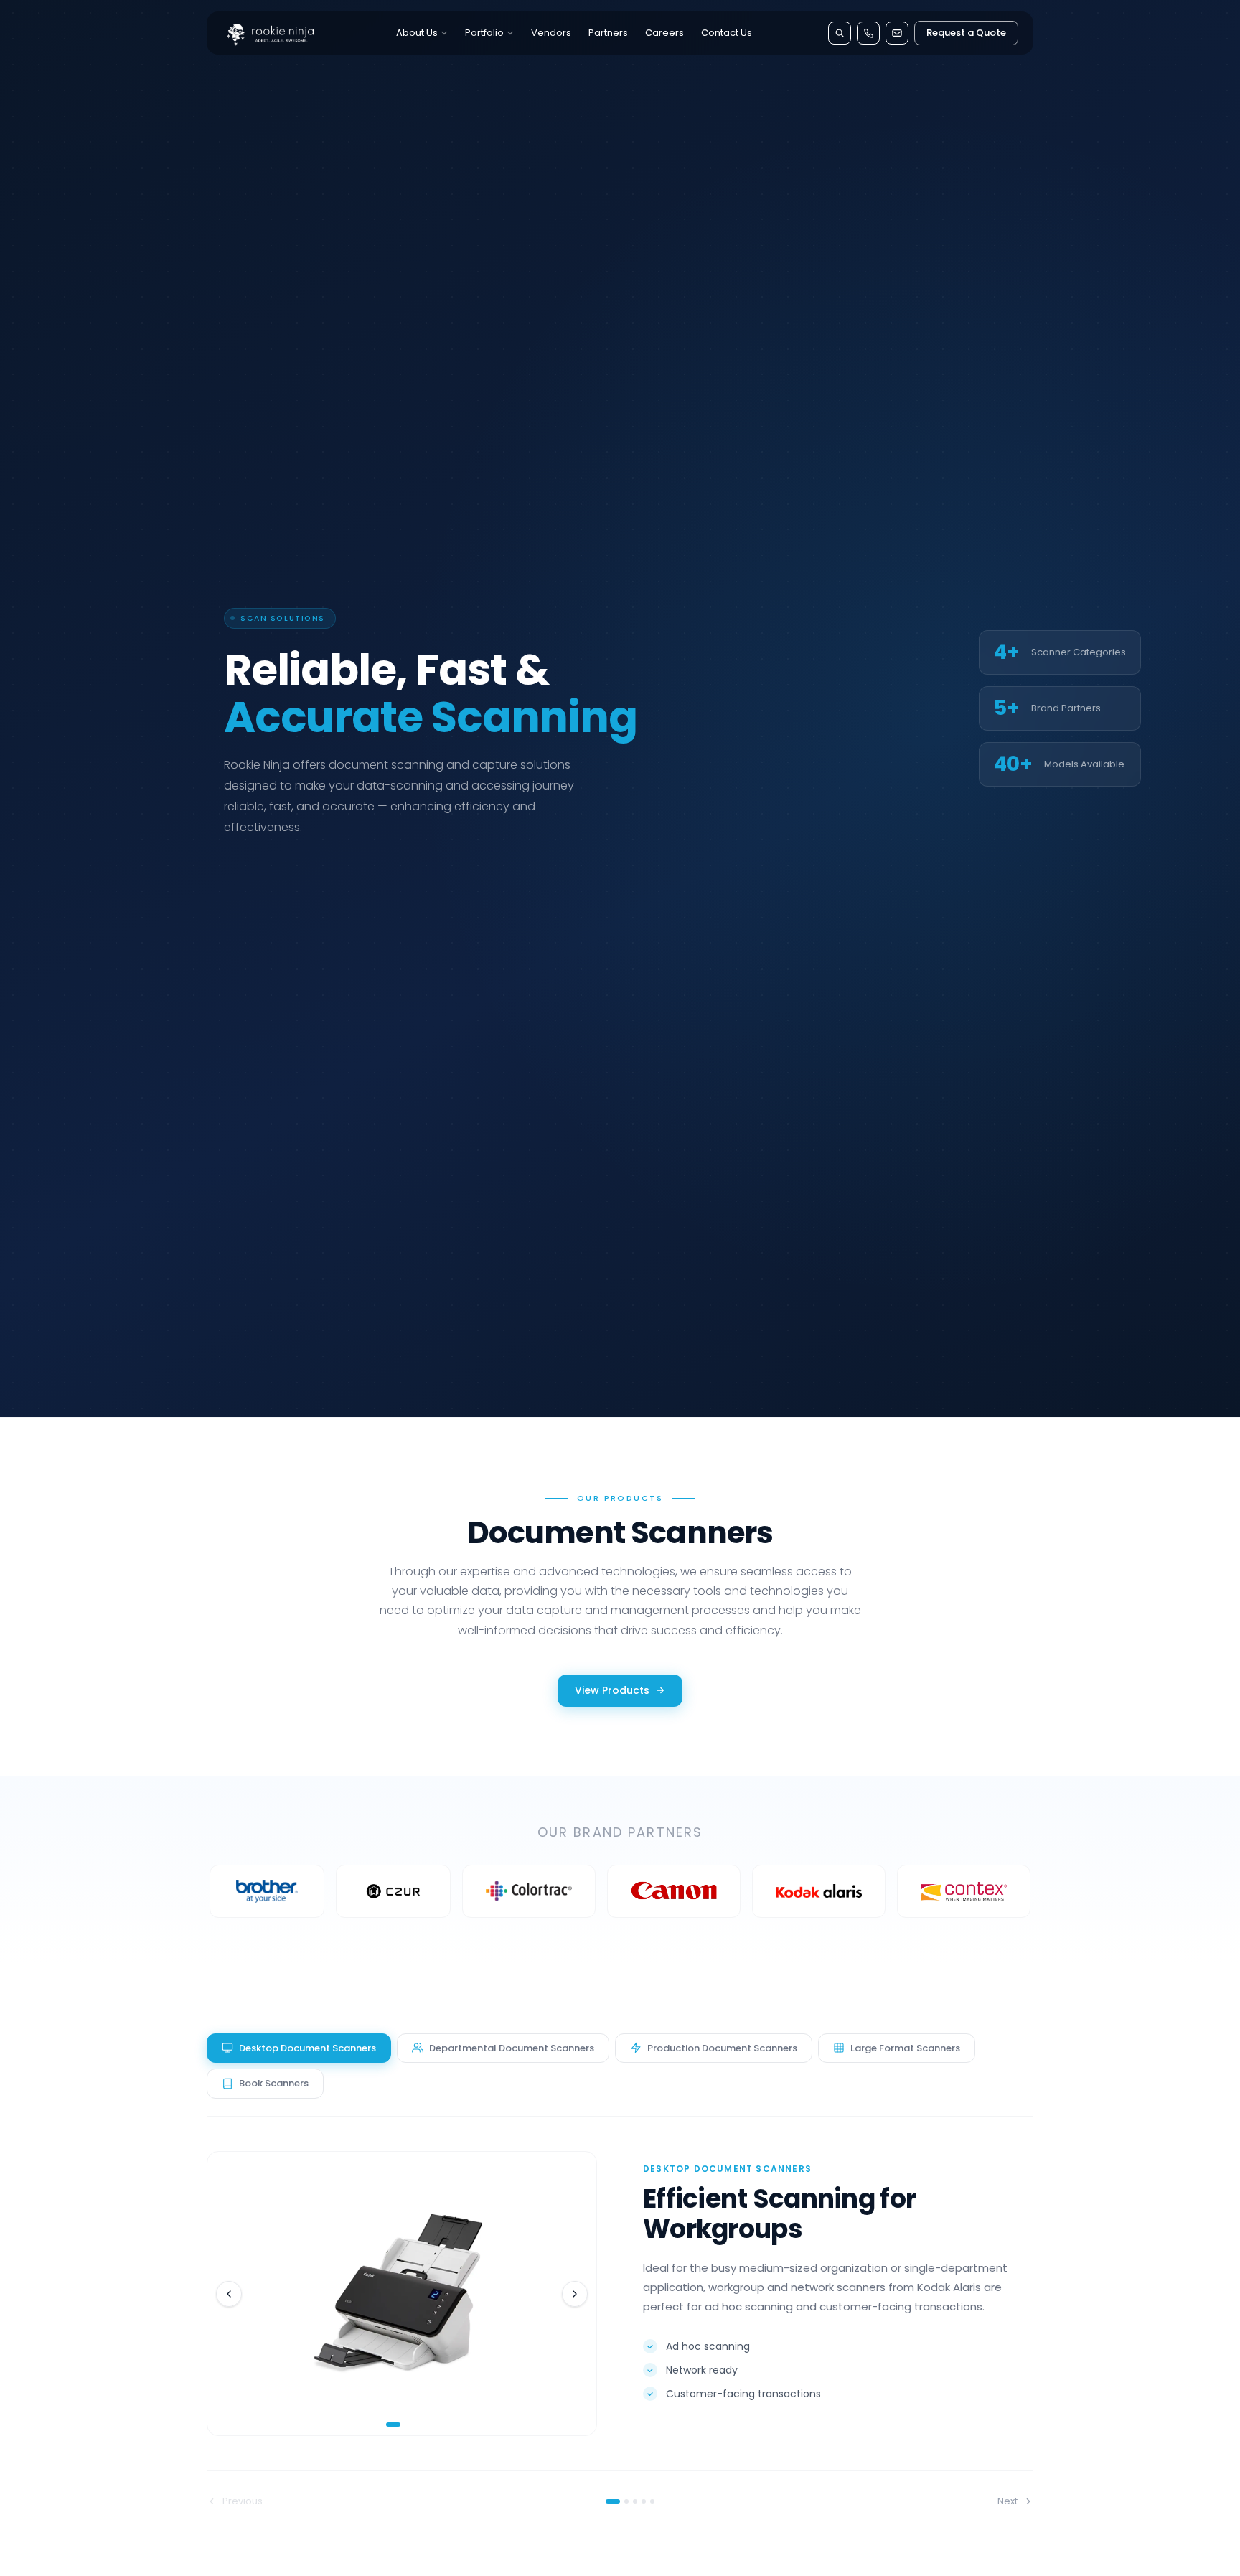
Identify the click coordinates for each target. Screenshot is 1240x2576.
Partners (608, 33)
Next (1007, 2501)
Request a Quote (966, 33)
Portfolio (484, 33)
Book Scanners (274, 2083)
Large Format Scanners (905, 2048)
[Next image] (575, 2294)
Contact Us (727, 33)
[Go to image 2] (407, 2425)
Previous (243, 2501)
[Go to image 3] (415, 2425)
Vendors (551, 33)
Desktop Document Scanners (307, 2048)
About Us (417, 33)
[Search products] (840, 33)
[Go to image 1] (393, 2425)
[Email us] (897, 33)
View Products (612, 1690)
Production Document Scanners (722, 2048)
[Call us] (868, 33)
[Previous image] (229, 2294)
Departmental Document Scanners (512, 2048)
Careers (664, 33)
